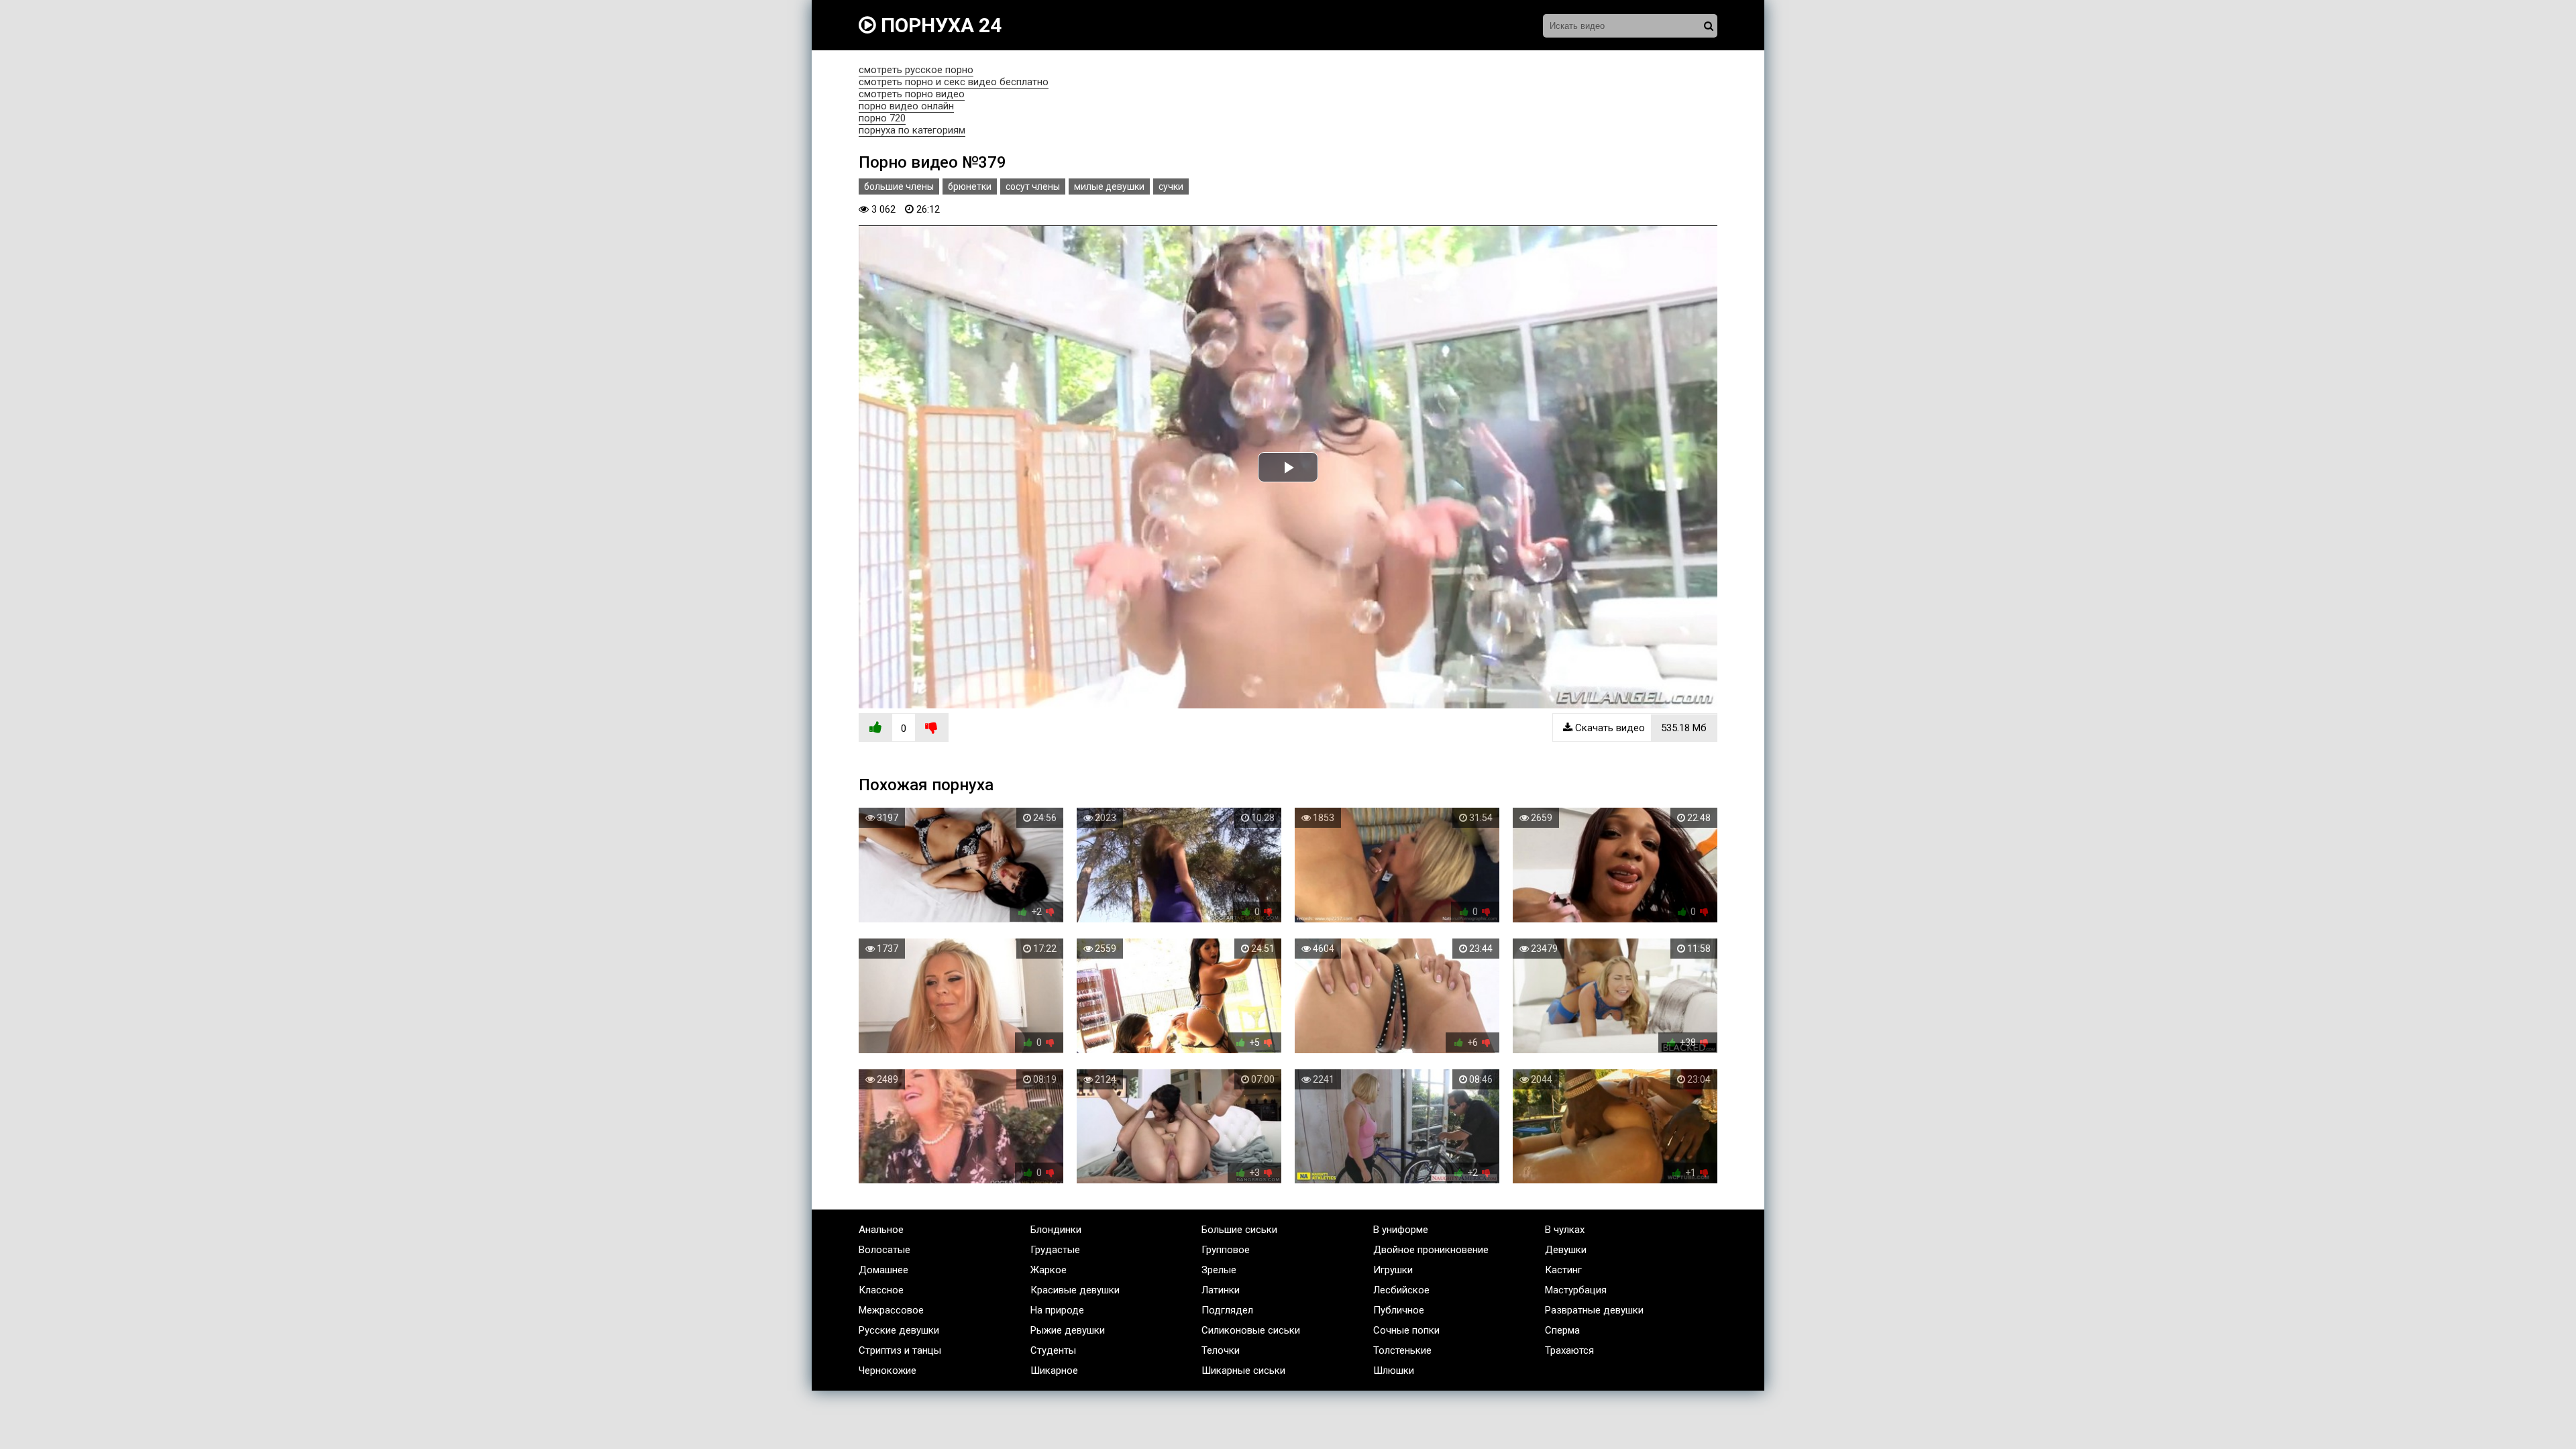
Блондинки (1056, 1230)
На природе (1057, 1310)
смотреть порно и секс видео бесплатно (954, 82)
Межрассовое (891, 1310)
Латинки (1221, 1290)
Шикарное (1054, 1371)
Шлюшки (1394, 1371)
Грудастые (1055, 1250)
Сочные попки (1406, 1330)
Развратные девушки (1594, 1310)
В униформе (1401, 1230)
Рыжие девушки (1068, 1330)
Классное (881, 1290)
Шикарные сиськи (1243, 1371)
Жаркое (1049, 1270)
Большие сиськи (1239, 1230)
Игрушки (1393, 1270)
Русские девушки (899, 1330)
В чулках (1565, 1230)
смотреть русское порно (916, 70)
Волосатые (884, 1250)
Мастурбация (1576, 1290)
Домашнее (883, 1270)
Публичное (1399, 1310)
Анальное (881, 1230)
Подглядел (1227, 1310)
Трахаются (1569, 1350)
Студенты (1053, 1350)
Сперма (1562, 1330)
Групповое (1226, 1250)
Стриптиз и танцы (900, 1350)
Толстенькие (1402, 1350)
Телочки (1221, 1350)
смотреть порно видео (912, 94)
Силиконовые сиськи (1251, 1330)
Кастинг (1563, 1270)
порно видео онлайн (906, 106)
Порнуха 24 (939, 25)
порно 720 (882, 118)
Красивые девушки (1075, 1290)
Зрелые (1219, 1270)
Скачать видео (1640, 728)
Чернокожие (888, 1371)
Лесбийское (1401, 1290)
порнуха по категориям (912, 130)
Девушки (1566, 1250)
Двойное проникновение (1431, 1250)
